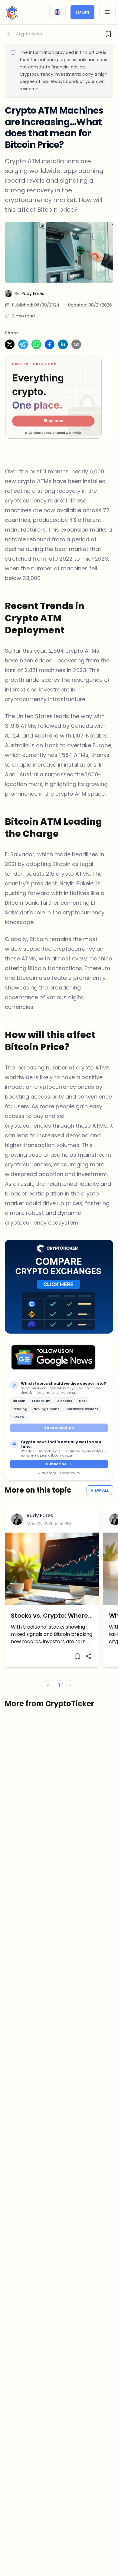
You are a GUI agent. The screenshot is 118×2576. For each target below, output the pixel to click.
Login (82, 12)
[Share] (88, 1656)
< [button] (48, 1685)
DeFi (83, 1401)
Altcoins (65, 1401)
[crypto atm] (59, 252)
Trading (20, 1409)
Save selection (59, 1428)
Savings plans (47, 1409)
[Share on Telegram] (23, 344)
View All (100, 1490)
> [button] (70, 1685)
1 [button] (59, 1685)
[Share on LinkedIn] (63, 344)
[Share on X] (10, 344)
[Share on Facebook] (50, 344)
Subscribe (56, 1464)
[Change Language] (57, 12)
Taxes (18, 1417)
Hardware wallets (82, 1409)
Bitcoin (19, 1401)
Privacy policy (69, 1473)
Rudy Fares (40, 1515)
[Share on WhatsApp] (36, 344)
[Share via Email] (76, 344)
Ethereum (41, 1401)
